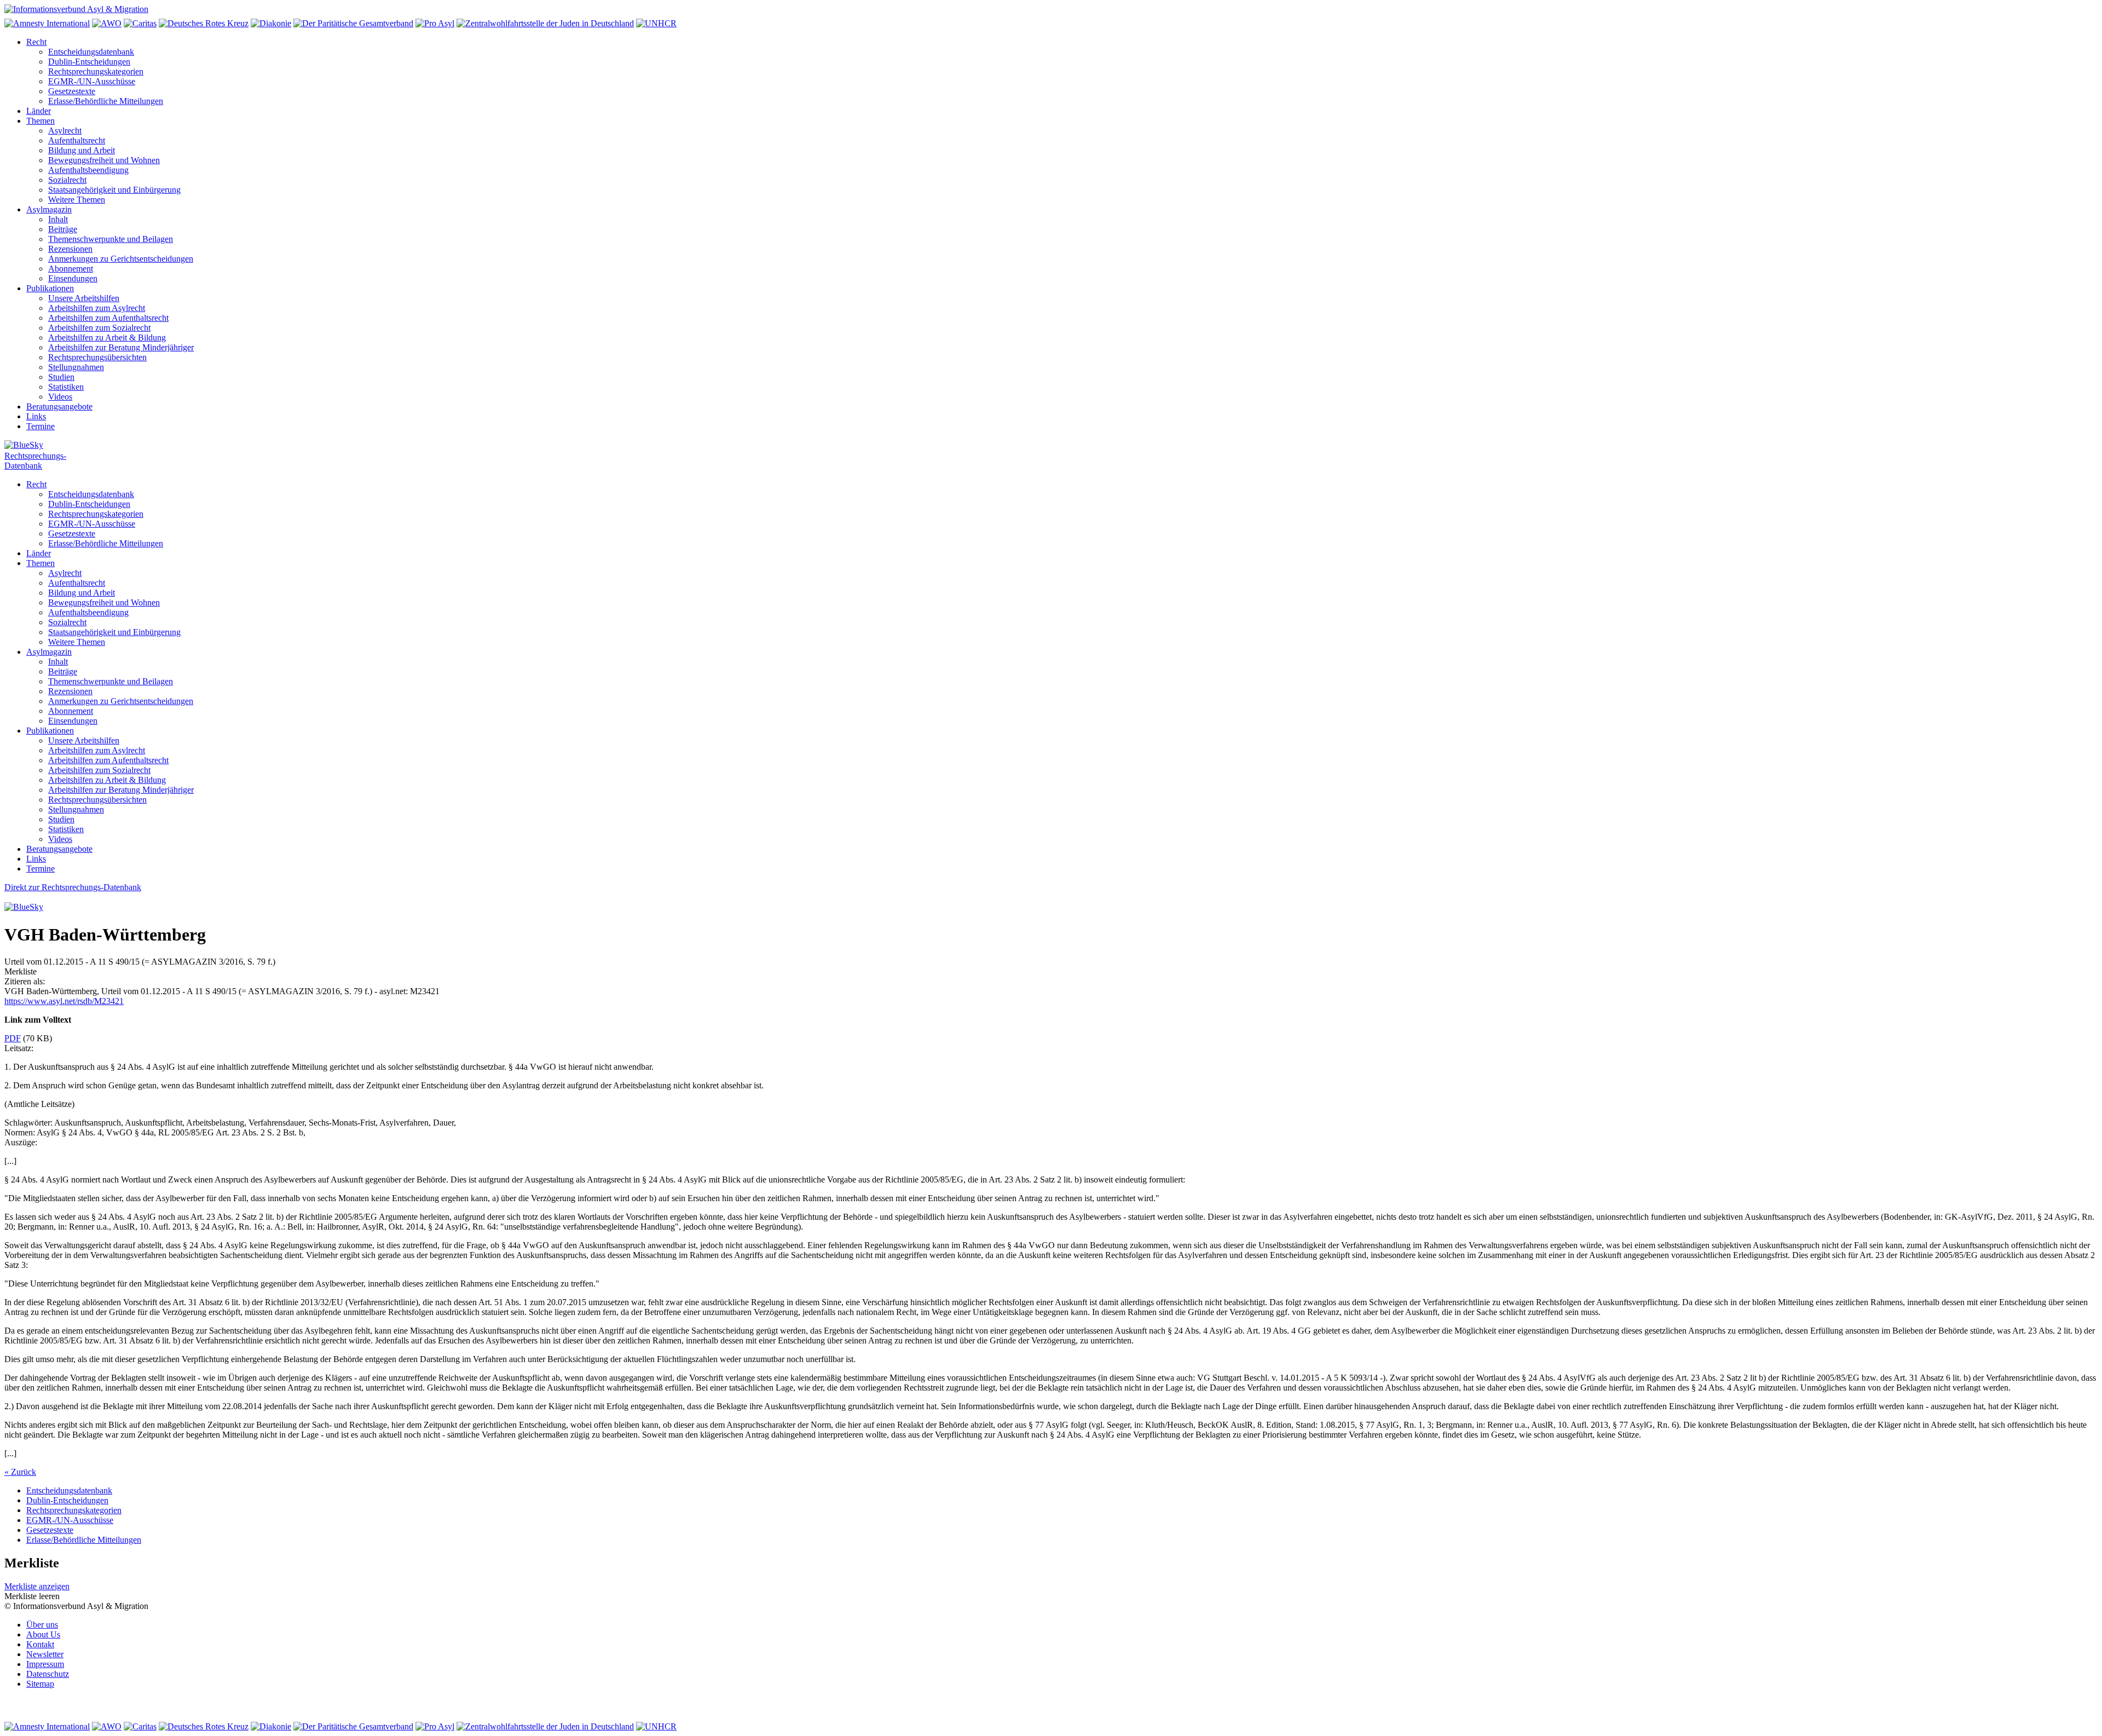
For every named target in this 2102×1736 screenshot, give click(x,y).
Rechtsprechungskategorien (96, 71)
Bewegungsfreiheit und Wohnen (104, 160)
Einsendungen (73, 278)
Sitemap (40, 1684)
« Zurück (20, 1472)
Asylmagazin (49, 209)
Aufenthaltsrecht (77, 140)
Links (36, 416)
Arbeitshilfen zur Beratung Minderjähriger (121, 347)
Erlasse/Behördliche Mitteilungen (106, 101)
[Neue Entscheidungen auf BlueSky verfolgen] (1051, 446)
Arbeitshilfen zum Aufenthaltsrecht (108, 318)
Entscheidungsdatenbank (91, 52)
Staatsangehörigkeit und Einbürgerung (114, 190)
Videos (60, 397)
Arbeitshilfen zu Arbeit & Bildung (107, 338)
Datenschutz (48, 1674)
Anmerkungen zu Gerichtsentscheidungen (121, 259)
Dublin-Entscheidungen (89, 62)
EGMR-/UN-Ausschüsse (92, 81)
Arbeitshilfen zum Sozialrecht (99, 328)
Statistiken (66, 387)
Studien (61, 377)
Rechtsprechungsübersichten (97, 357)
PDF (13, 1038)
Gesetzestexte (72, 91)
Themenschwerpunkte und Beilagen (111, 239)
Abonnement (71, 269)
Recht (36, 42)
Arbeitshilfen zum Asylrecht (97, 308)
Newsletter (45, 1654)
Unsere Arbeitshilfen (84, 298)
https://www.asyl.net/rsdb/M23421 (64, 1001)
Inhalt (58, 219)
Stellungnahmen (76, 367)
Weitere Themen (77, 200)
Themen (41, 121)
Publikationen (50, 288)
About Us (43, 1634)
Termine (41, 426)
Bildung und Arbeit (82, 150)
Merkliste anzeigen (37, 1586)
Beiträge (63, 229)
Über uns (42, 1625)
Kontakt (40, 1644)
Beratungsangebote (59, 406)
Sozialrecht (67, 180)
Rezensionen (70, 249)
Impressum (45, 1664)
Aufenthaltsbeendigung (88, 170)
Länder (39, 111)
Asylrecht (65, 131)
